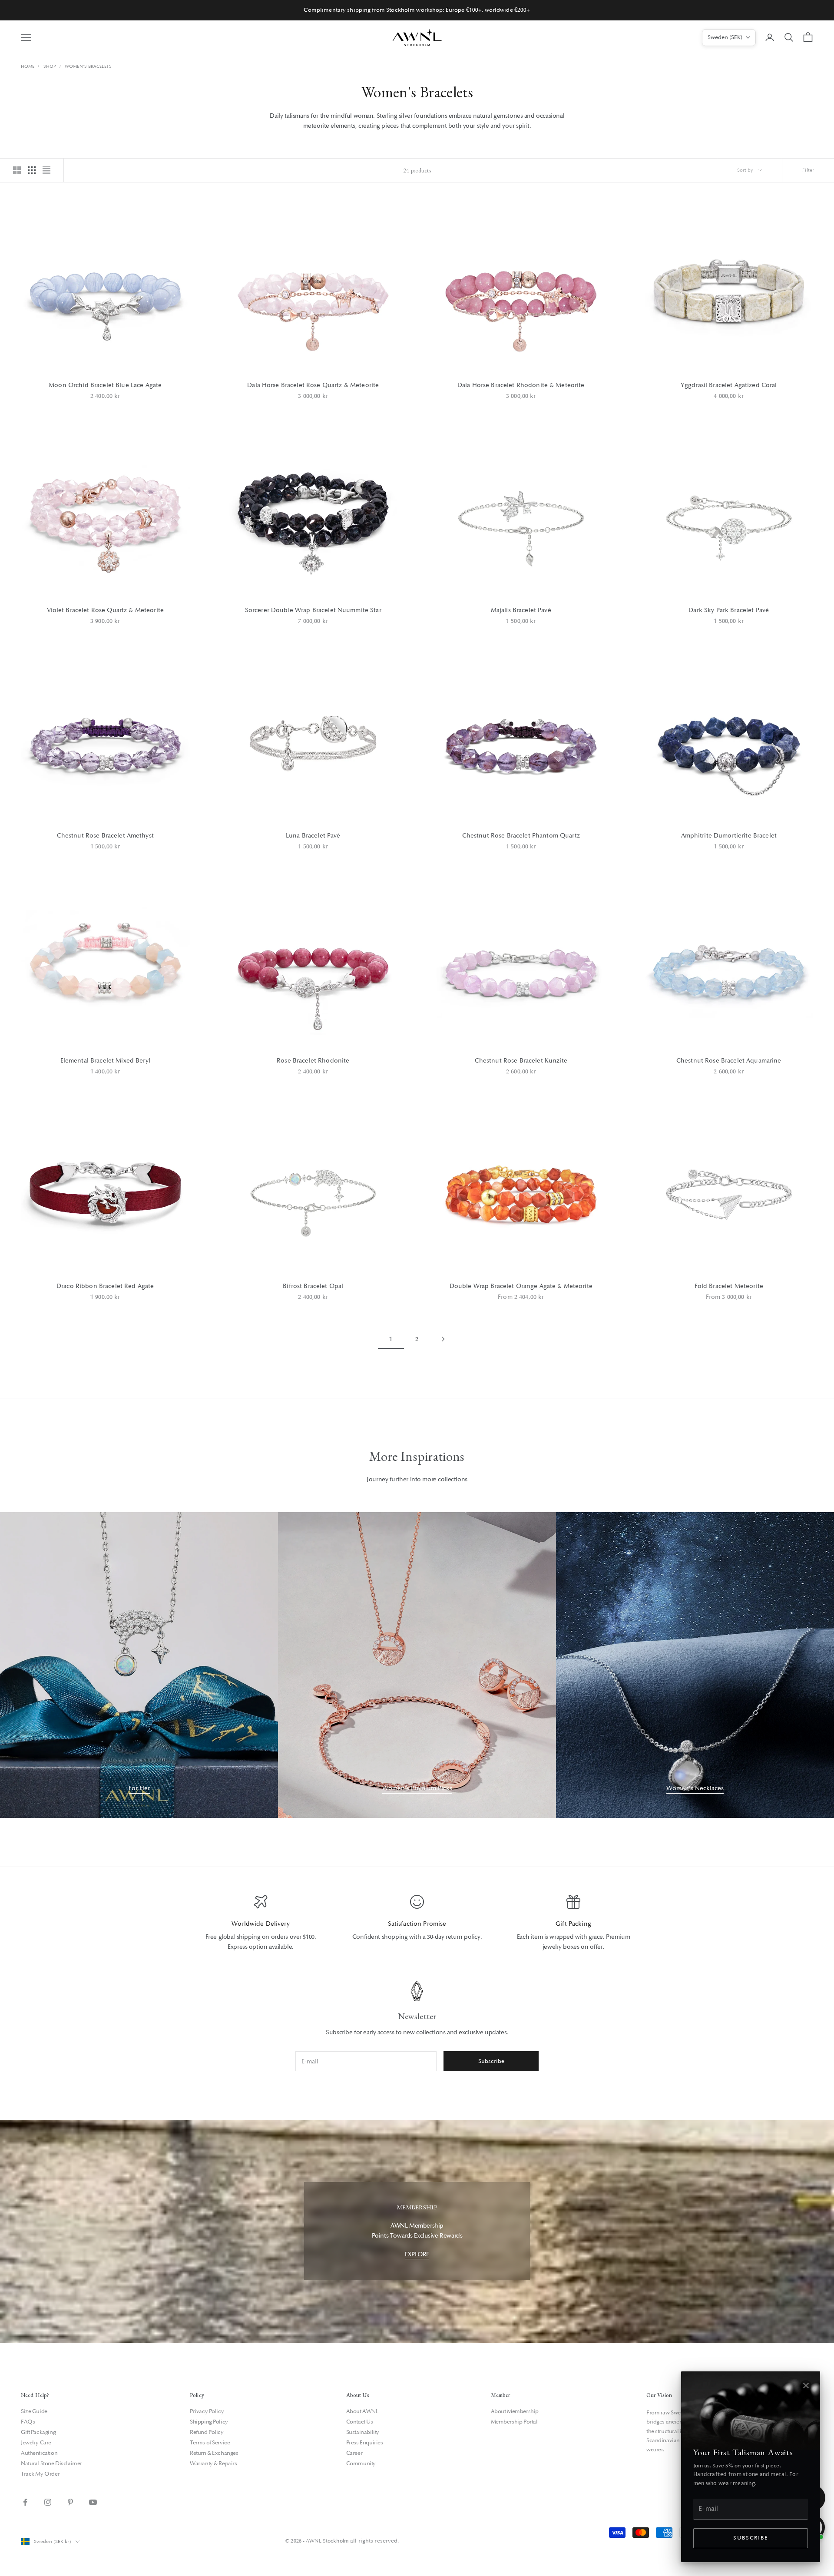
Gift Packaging (38, 2432)
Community (361, 2463)
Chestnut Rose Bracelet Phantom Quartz (521, 836)
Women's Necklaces (695, 1788)
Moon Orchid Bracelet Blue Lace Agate (105, 385)
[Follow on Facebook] (25, 2502)
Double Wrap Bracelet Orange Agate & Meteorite (521, 1286)
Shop (50, 66)
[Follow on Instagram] (48, 2502)
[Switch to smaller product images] (32, 170)
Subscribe (750, 2538)
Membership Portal (514, 2422)
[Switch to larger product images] (17, 170)
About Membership (515, 2411)
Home (28, 66)
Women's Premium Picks (417, 1788)
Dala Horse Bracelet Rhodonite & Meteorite (521, 385)
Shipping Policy (209, 2422)
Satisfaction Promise (417, 1924)
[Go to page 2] (443, 1339)
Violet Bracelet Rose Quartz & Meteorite (105, 610)
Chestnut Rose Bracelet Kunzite (521, 1061)
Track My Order (40, 2474)
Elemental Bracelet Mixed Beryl (105, 1061)
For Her (139, 1788)
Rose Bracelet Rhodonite (313, 1061)
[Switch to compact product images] (46, 170)
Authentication (39, 2453)
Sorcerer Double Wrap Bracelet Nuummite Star (313, 610)
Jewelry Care (36, 2443)
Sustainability (363, 2432)
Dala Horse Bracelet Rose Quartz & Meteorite (313, 385)
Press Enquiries (365, 2443)
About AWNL (362, 2411)
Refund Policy (207, 2432)
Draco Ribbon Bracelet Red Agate (105, 1286)
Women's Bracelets (88, 66)
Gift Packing (573, 1924)
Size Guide (34, 2411)
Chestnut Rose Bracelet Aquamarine (729, 1061)
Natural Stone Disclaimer (51, 2463)
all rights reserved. (374, 2541)
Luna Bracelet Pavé (313, 836)
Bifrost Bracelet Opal (313, 1286)
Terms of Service (210, 2443)
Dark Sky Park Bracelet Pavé (729, 610)
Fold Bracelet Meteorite (729, 1286)
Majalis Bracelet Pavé (521, 610)
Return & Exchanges (214, 2453)
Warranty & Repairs (213, 2463)
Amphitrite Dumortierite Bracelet (729, 836)
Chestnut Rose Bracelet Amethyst (105, 836)
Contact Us (360, 2422)
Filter (808, 170)
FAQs (28, 2422)
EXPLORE (417, 2254)
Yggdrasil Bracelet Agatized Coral (729, 385)
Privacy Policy (207, 2411)
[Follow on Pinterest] (70, 2502)
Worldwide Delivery (261, 1924)
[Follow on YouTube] (93, 2502)
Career (354, 2453)
